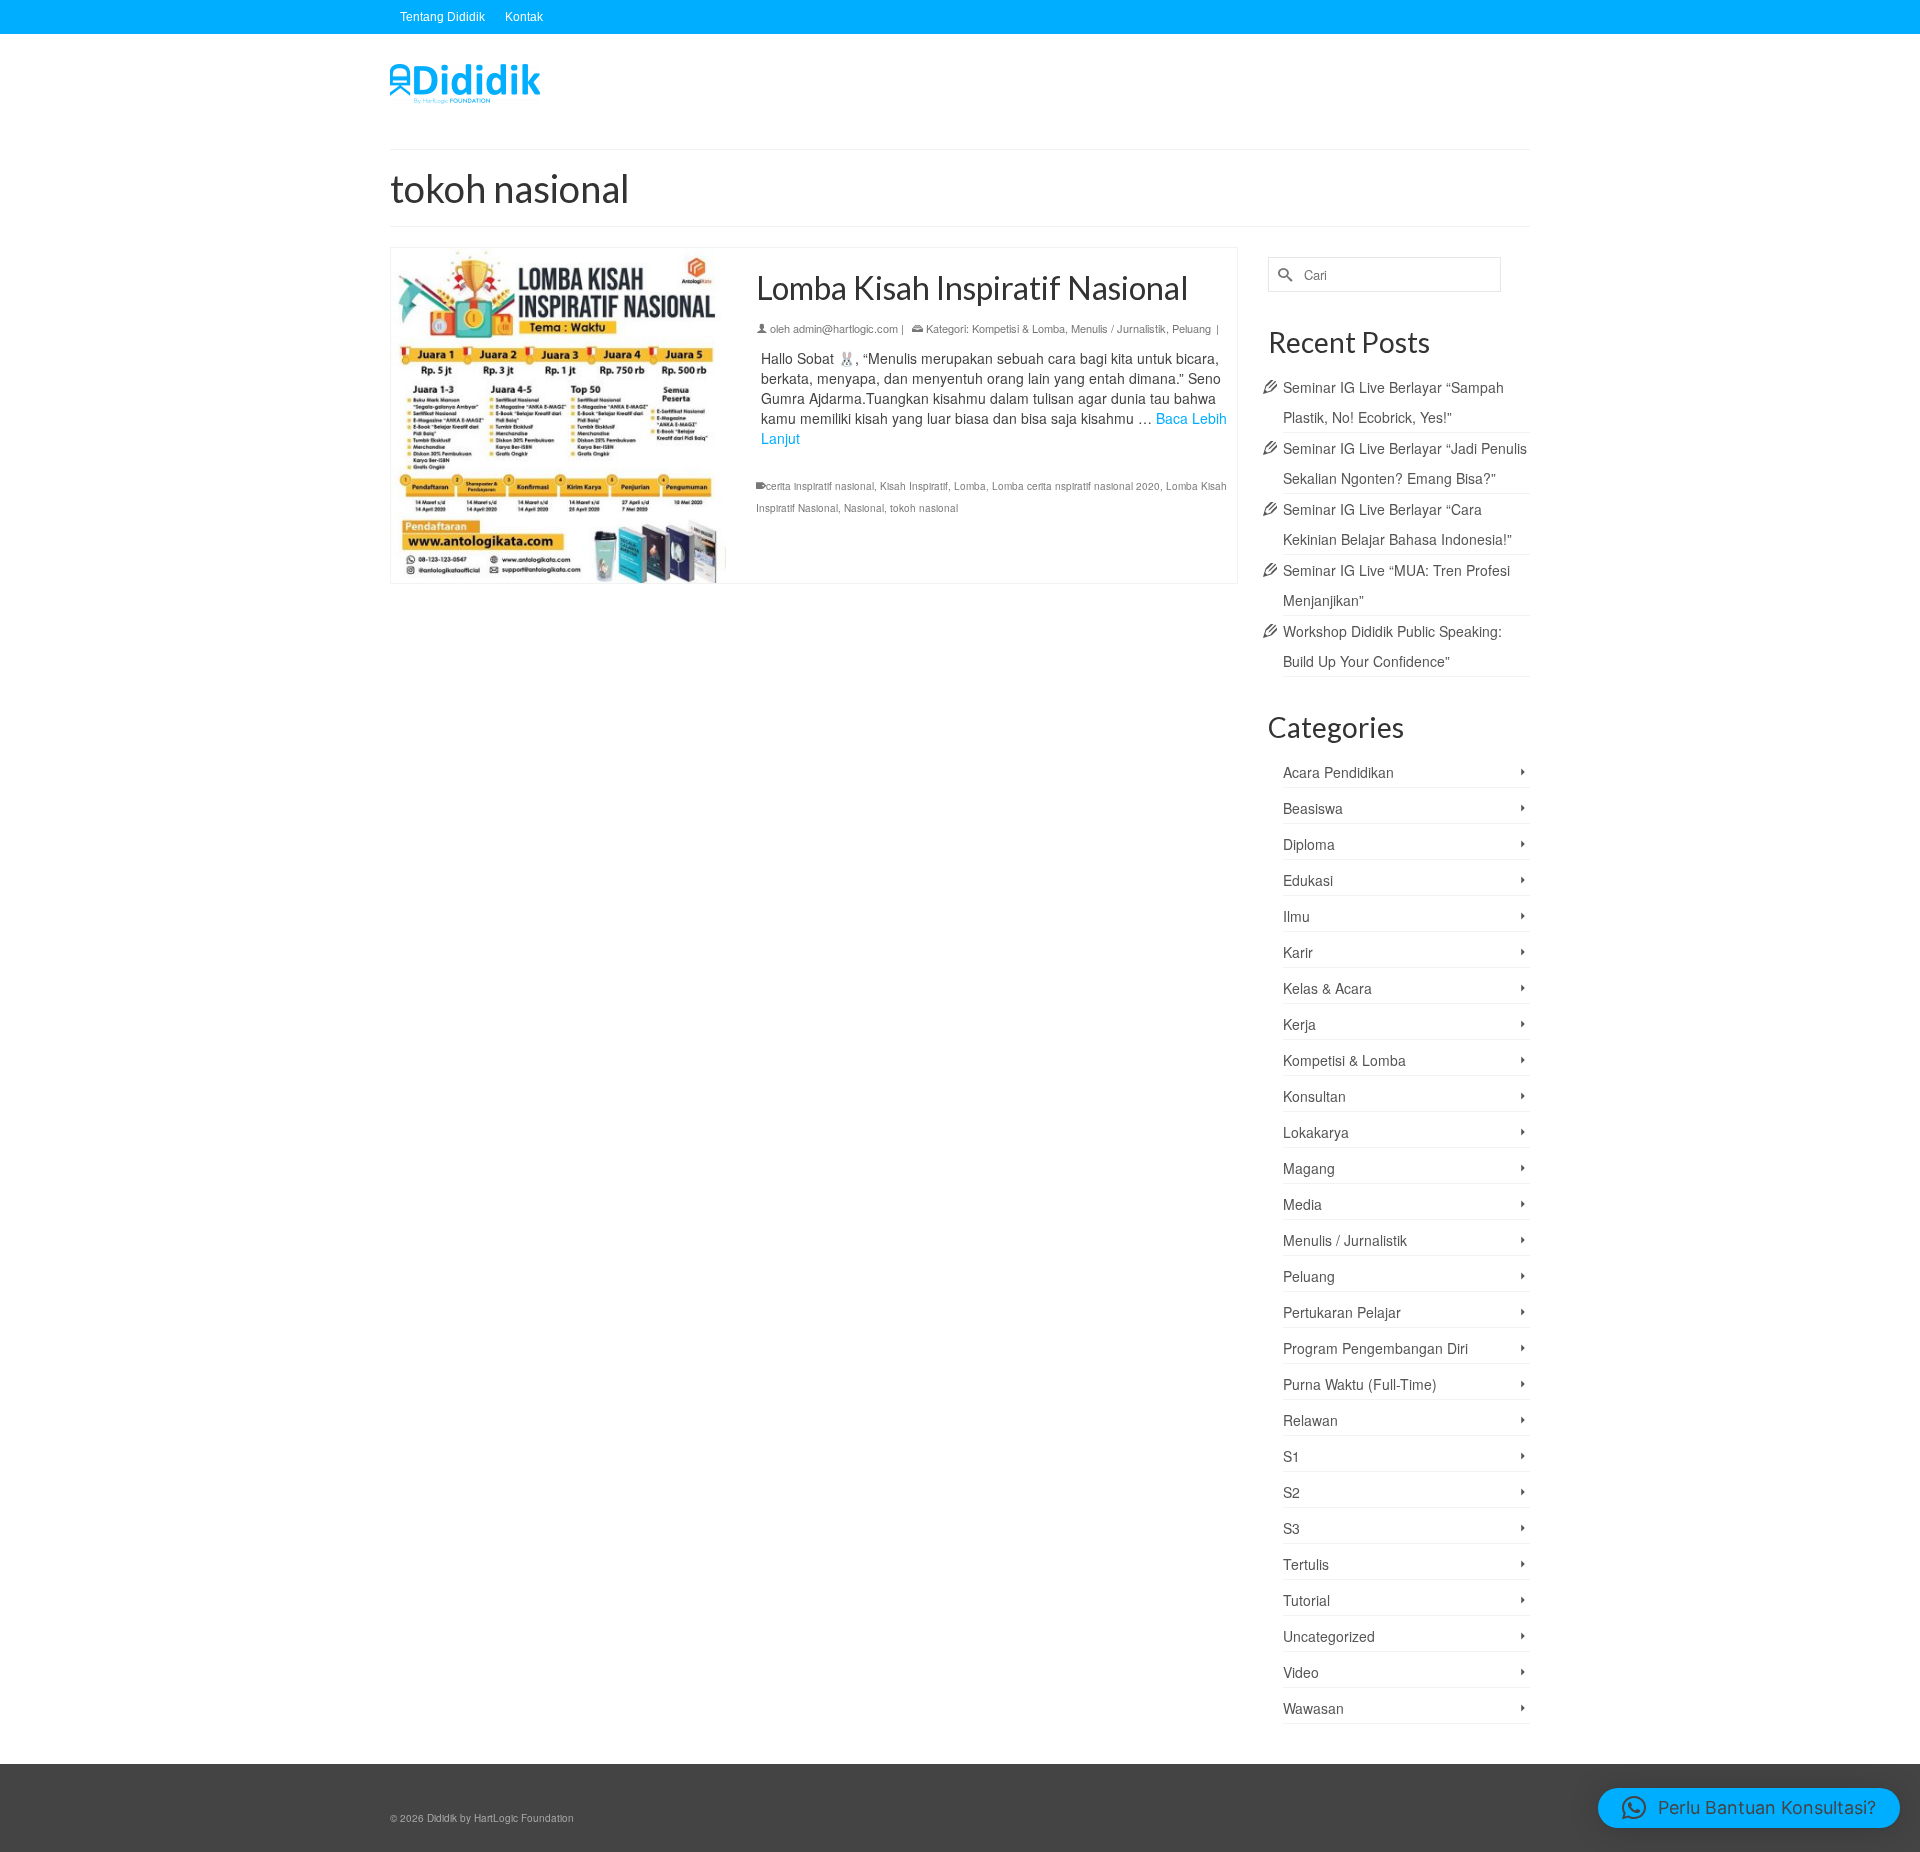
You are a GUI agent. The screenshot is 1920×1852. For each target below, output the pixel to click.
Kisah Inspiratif (914, 486)
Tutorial (1306, 1600)
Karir (1298, 952)
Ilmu (1296, 916)
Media (1302, 1204)
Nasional (864, 508)
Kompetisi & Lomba (1018, 328)
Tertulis (1306, 1564)
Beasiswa (1313, 808)
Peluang (1191, 328)
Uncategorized (1329, 1636)
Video (1301, 1672)
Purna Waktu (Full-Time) (1360, 1384)
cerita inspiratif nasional (820, 486)
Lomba (970, 486)
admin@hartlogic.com (845, 328)
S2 (1291, 1492)
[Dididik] (570, 84)
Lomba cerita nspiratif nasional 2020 (1076, 486)
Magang (1309, 1168)
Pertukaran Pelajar (1342, 1312)
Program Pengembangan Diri (1375, 1348)
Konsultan (1314, 1096)
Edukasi (1308, 880)
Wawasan (1313, 1708)
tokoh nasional (924, 508)
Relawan (1310, 1420)
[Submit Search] (1283, 274)
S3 (1291, 1528)
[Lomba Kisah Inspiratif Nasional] (558, 415)
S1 (1291, 1456)
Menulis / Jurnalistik (1118, 328)
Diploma (1309, 844)
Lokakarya (1316, 1132)
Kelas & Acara (1327, 988)
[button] (1749, 1808)
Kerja (1299, 1024)
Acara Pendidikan (1338, 772)
